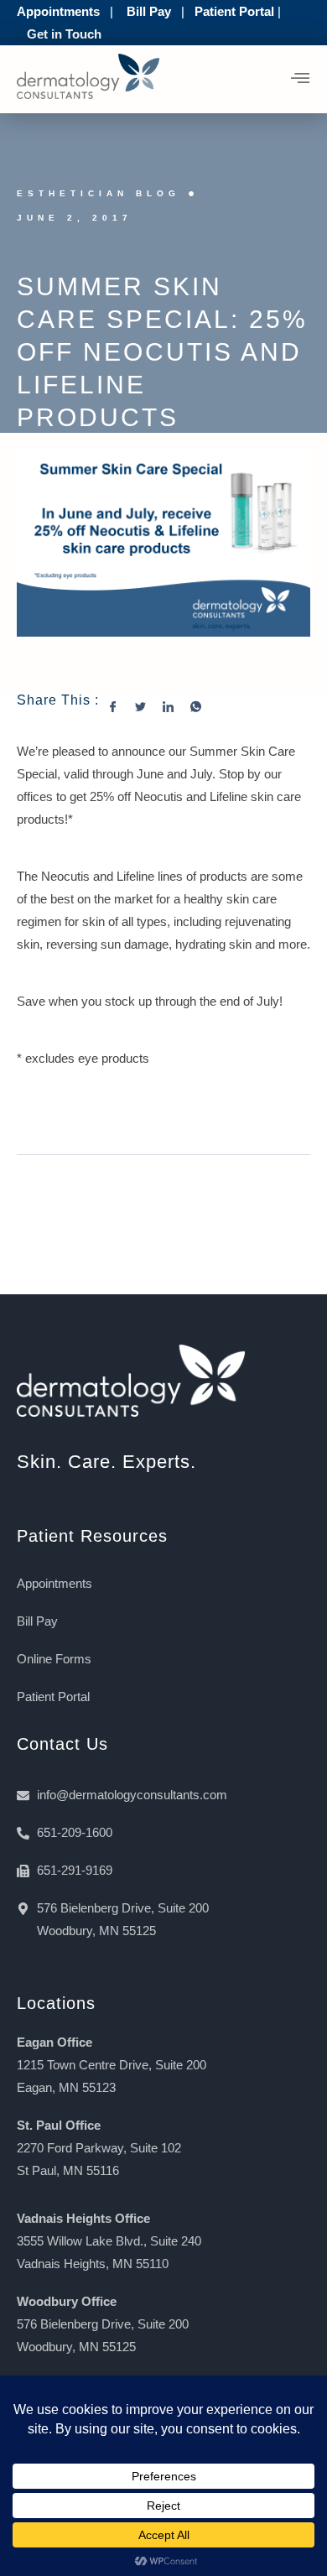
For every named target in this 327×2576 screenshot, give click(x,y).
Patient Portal (234, 11)
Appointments (58, 11)
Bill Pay (149, 11)
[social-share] (121, 705)
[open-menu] (301, 80)
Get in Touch (64, 34)
